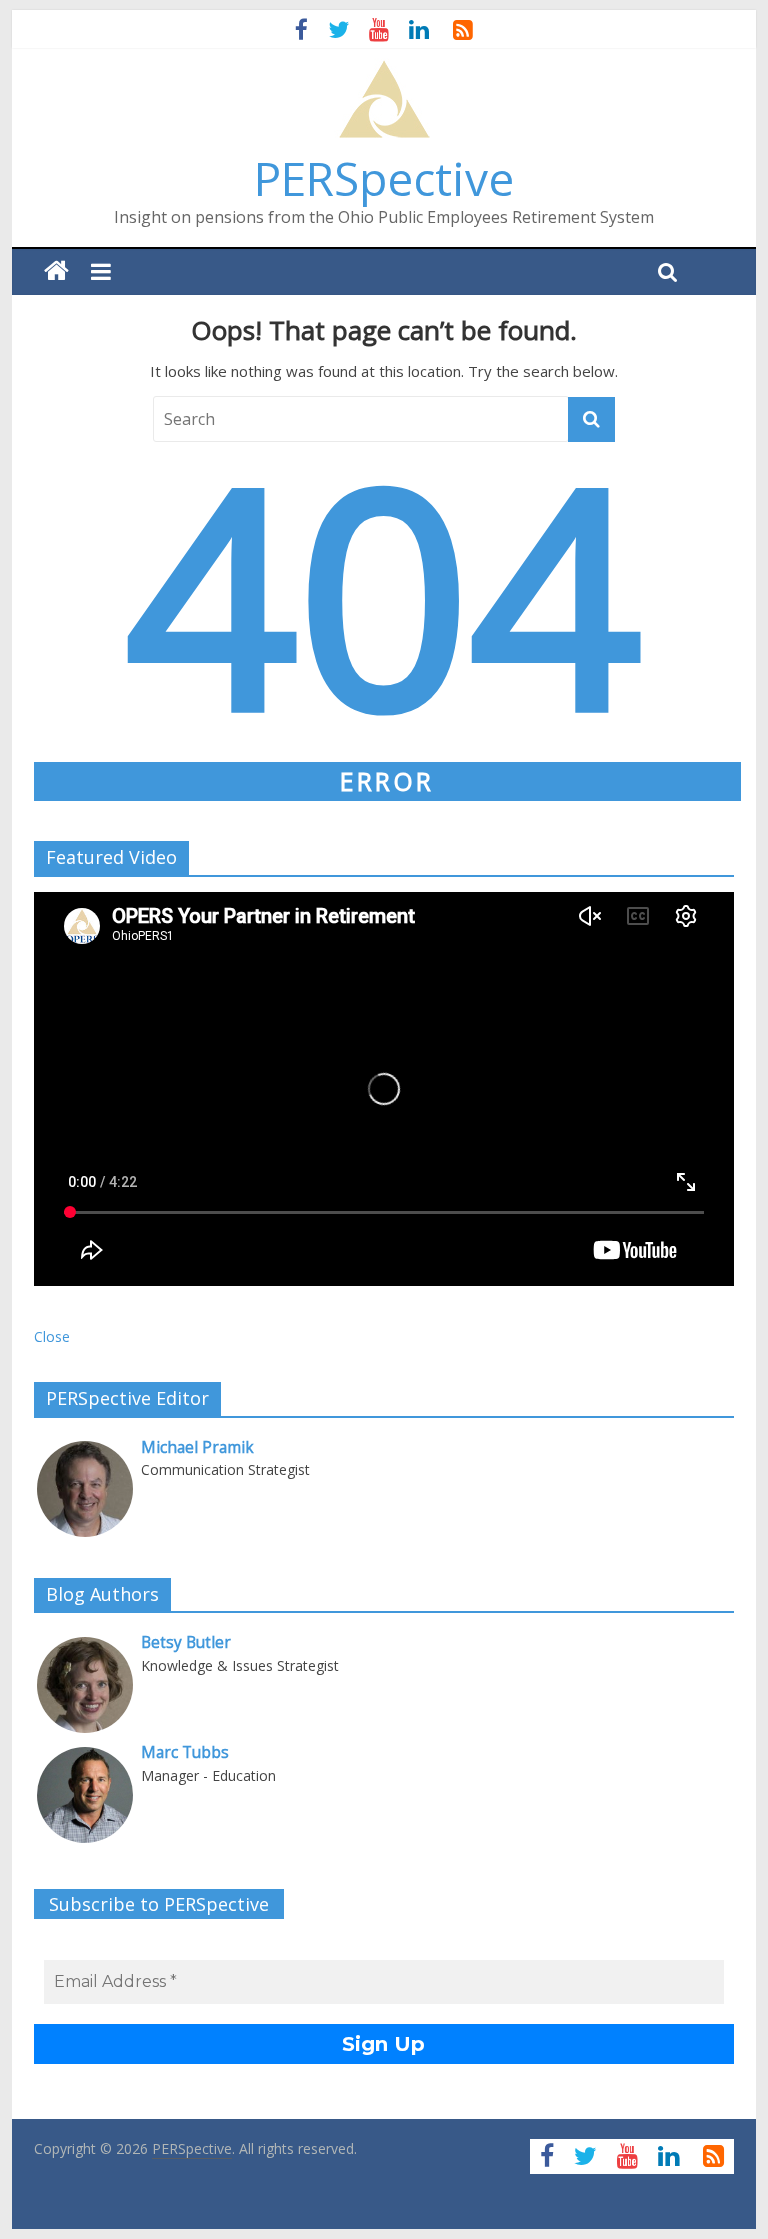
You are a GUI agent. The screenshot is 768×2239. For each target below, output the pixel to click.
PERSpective (384, 178)
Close (52, 1336)
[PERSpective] (384, 70)
